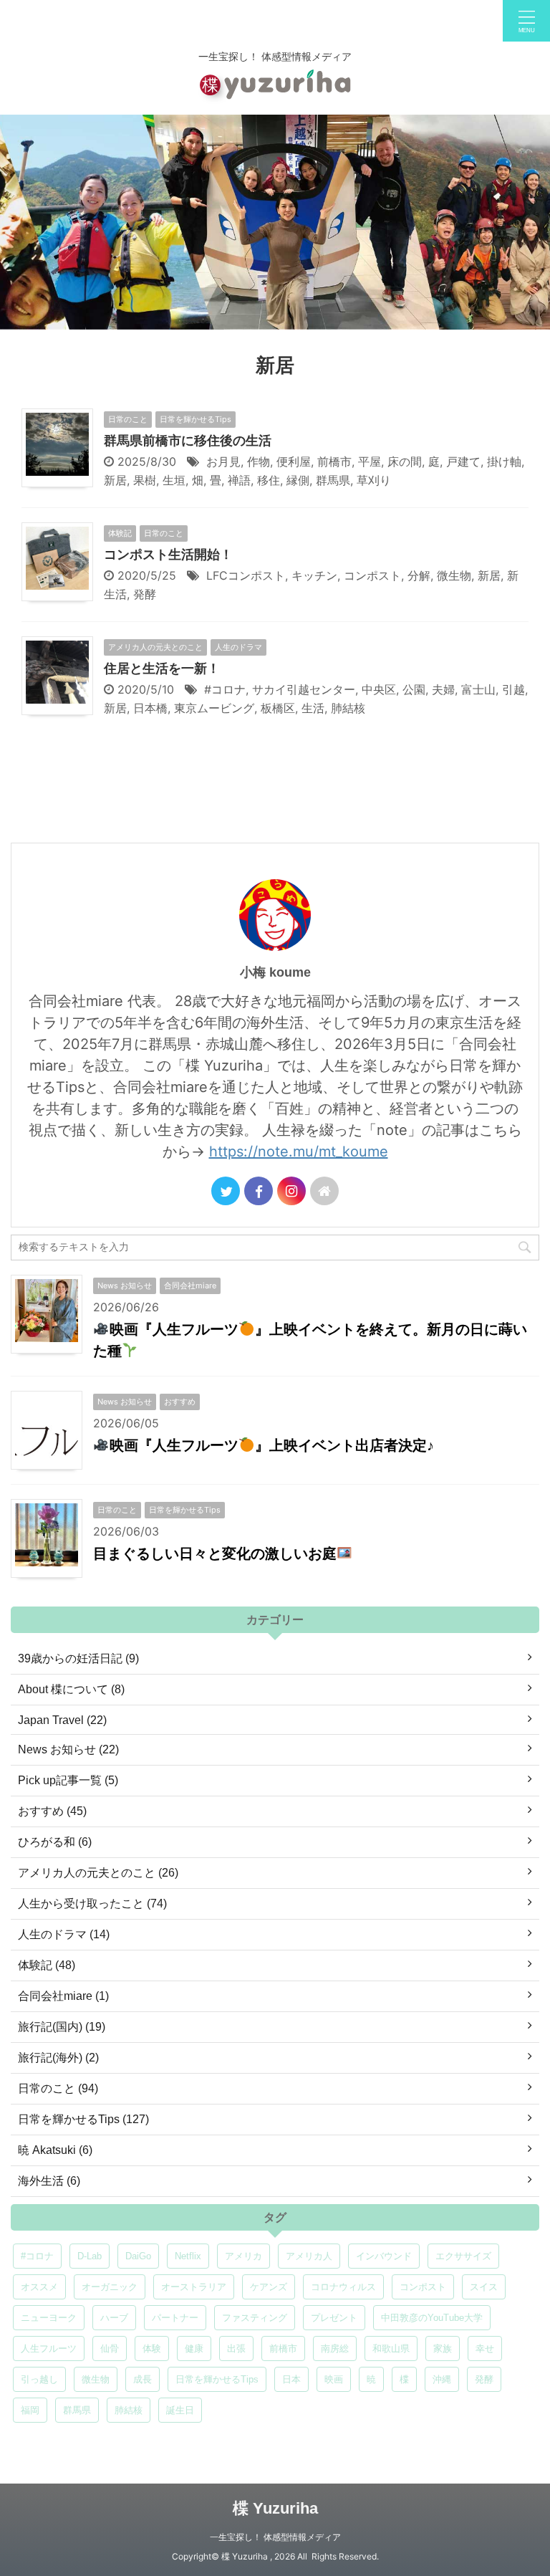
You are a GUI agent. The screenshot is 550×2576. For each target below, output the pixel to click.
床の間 (405, 461)
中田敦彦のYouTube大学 (432, 2318)
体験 (152, 2348)
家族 (443, 2348)
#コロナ (225, 689)
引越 (513, 689)
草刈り (374, 480)
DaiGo (138, 2256)
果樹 (145, 480)
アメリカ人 (309, 2256)
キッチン (314, 575)
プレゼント (334, 2318)
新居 (115, 480)
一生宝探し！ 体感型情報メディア (275, 2537)
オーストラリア (194, 2287)
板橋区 (278, 708)
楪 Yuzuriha (275, 2508)
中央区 (379, 689)
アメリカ (243, 2256)
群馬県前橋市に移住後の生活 (188, 441)
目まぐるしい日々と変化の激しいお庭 (215, 1553)
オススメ (39, 2287)
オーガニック (110, 2287)
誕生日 (180, 2410)
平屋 (370, 461)
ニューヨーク (49, 2318)
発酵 (145, 594)
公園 (414, 689)
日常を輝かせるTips (217, 2379)
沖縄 (442, 2379)
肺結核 (348, 708)
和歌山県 (391, 2348)
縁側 (298, 480)
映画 (334, 2379)
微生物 (454, 575)
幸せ (485, 2348)
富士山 (478, 689)
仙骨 (110, 2348)
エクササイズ (463, 2256)
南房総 (335, 2348)
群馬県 (333, 480)
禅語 (239, 480)
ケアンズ (269, 2287)
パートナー (175, 2318)
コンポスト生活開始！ (168, 555)
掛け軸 (504, 461)
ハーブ (114, 2318)
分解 (419, 575)
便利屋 (294, 461)
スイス (484, 2287)
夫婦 (443, 689)
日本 (291, 2379)
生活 (313, 708)
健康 (194, 2348)
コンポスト (372, 575)
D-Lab (90, 2256)
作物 (259, 461)
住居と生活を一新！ (162, 669)
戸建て (463, 461)
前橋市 (334, 461)
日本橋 (150, 708)
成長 (143, 2379)
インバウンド (384, 2256)
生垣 (174, 480)
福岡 (30, 2410)
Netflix (188, 2256)
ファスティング (255, 2318)
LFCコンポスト (246, 575)
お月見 (223, 461)
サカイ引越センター (304, 689)
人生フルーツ (49, 2348)
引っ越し (39, 2379)
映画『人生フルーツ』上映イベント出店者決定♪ (272, 1445)
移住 (269, 480)
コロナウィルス (343, 2287)
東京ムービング (214, 708)
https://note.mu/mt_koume (299, 1151)
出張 (236, 2348)
